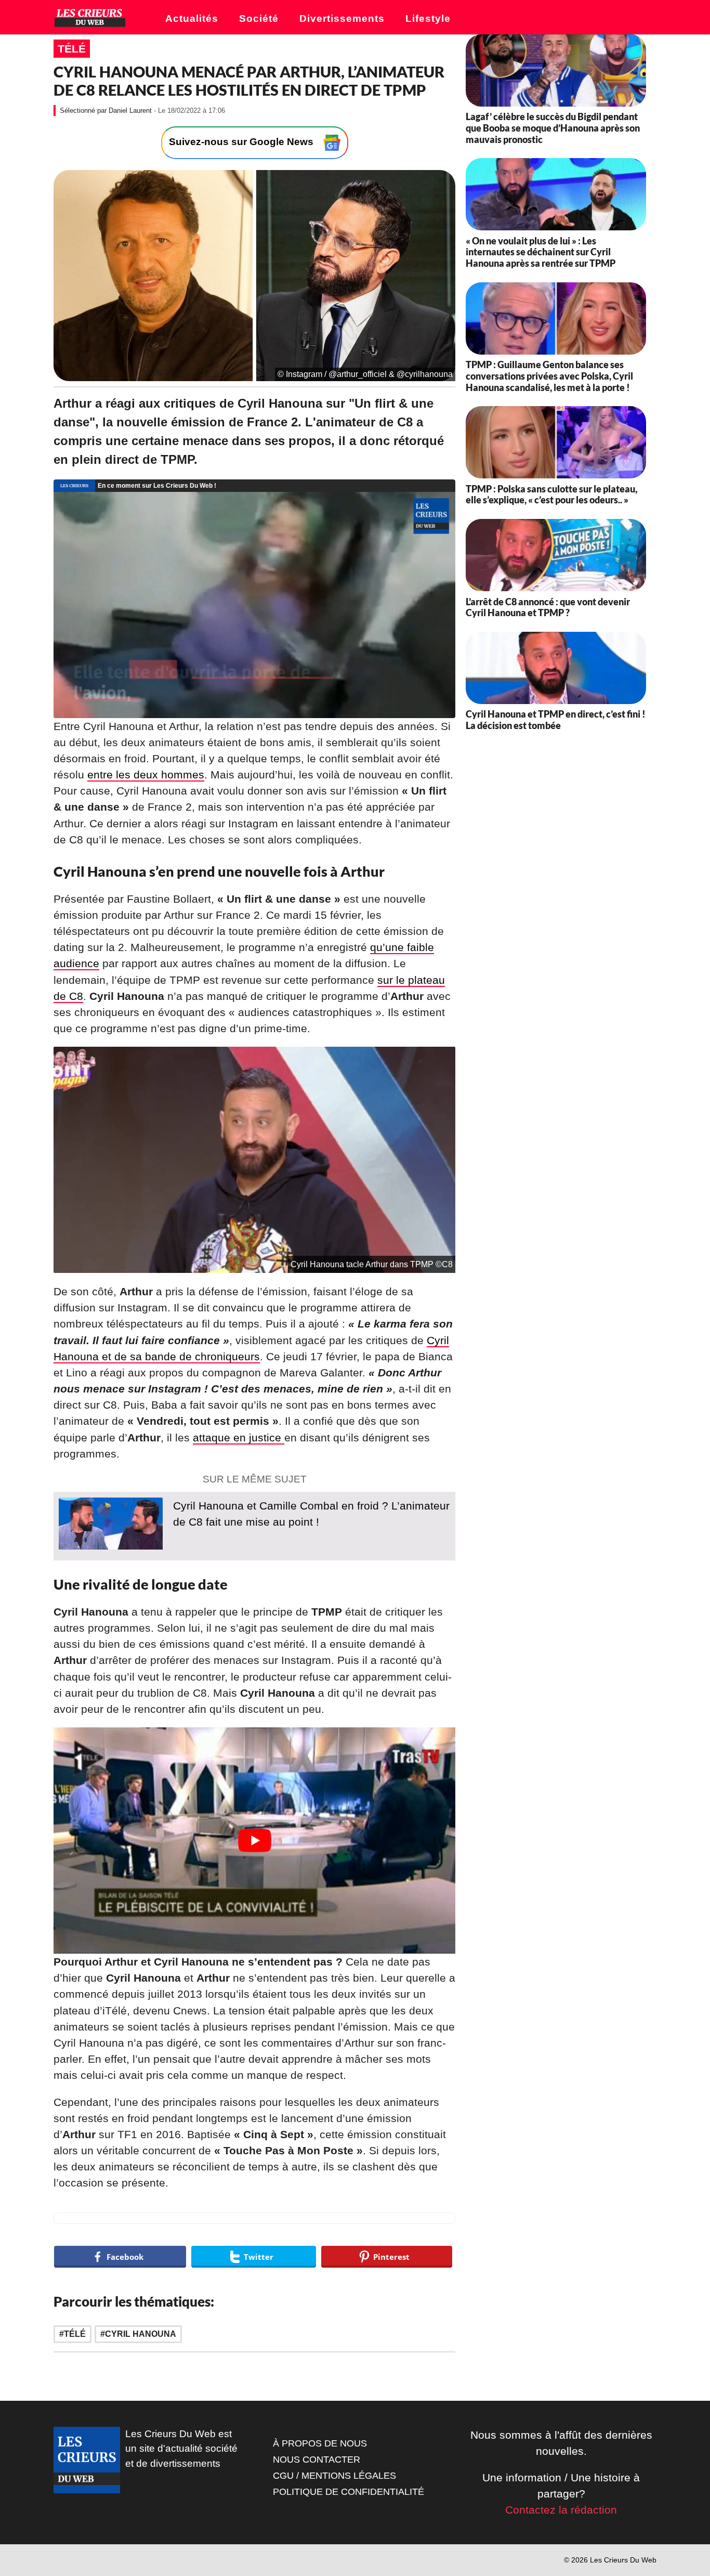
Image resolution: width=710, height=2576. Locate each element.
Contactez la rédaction (561, 2510)
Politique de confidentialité (349, 2492)
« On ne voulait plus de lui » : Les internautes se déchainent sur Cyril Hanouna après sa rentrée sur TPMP (541, 252)
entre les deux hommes (146, 775)
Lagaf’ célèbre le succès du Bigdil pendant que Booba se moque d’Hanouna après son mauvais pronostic (553, 128)
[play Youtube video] (254, 1840)
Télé (72, 49)
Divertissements (342, 18)
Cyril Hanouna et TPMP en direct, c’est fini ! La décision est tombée (556, 720)
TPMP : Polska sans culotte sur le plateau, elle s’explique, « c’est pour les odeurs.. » (551, 495)
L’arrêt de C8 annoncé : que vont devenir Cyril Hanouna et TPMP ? (548, 607)
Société (259, 18)
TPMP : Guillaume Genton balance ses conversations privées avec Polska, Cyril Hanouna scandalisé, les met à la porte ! (549, 376)
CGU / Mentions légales (334, 2476)
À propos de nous (320, 2443)
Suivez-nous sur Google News (242, 142)
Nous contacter (317, 2460)
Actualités (192, 18)
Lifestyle (428, 18)
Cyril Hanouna (141, 2334)
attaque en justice (239, 1437)
